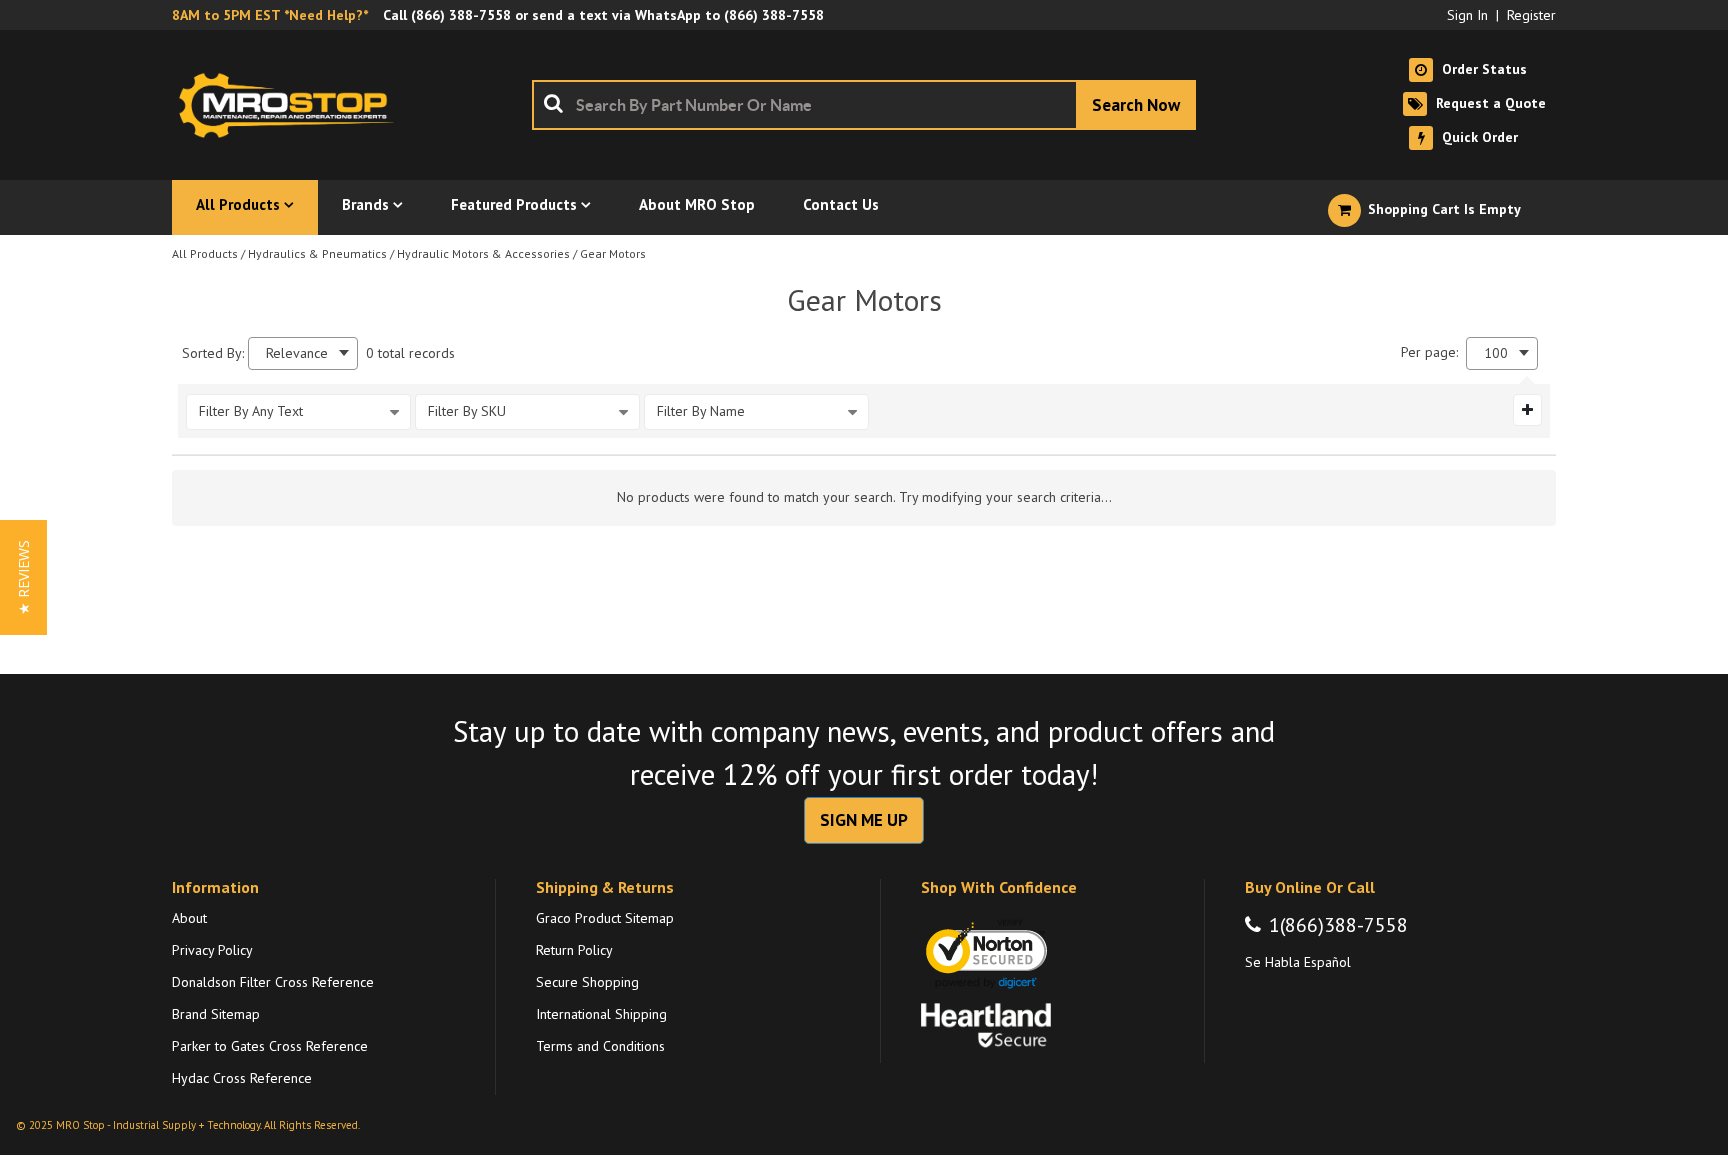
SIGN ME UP (864, 820)
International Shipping (601, 1014)
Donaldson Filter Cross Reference (273, 982)
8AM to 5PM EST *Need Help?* (270, 15)
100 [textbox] (1496, 353)
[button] (23, 577)
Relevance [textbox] (297, 353)
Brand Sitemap (216, 1014)
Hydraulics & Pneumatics (317, 253)
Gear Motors (613, 253)
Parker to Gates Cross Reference (270, 1046)
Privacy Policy (212, 950)
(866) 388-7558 (461, 15)
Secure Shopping (587, 982)
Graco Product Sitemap (605, 918)
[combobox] (864, 105)
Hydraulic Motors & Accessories (483, 253)
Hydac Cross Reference (242, 1078)
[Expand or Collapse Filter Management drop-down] (1527, 410)
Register (1531, 15)
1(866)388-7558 (1338, 925)
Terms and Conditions (600, 1046)
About (189, 918)
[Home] (292, 105)
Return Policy (574, 950)
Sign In (1467, 15)
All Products (205, 253)
